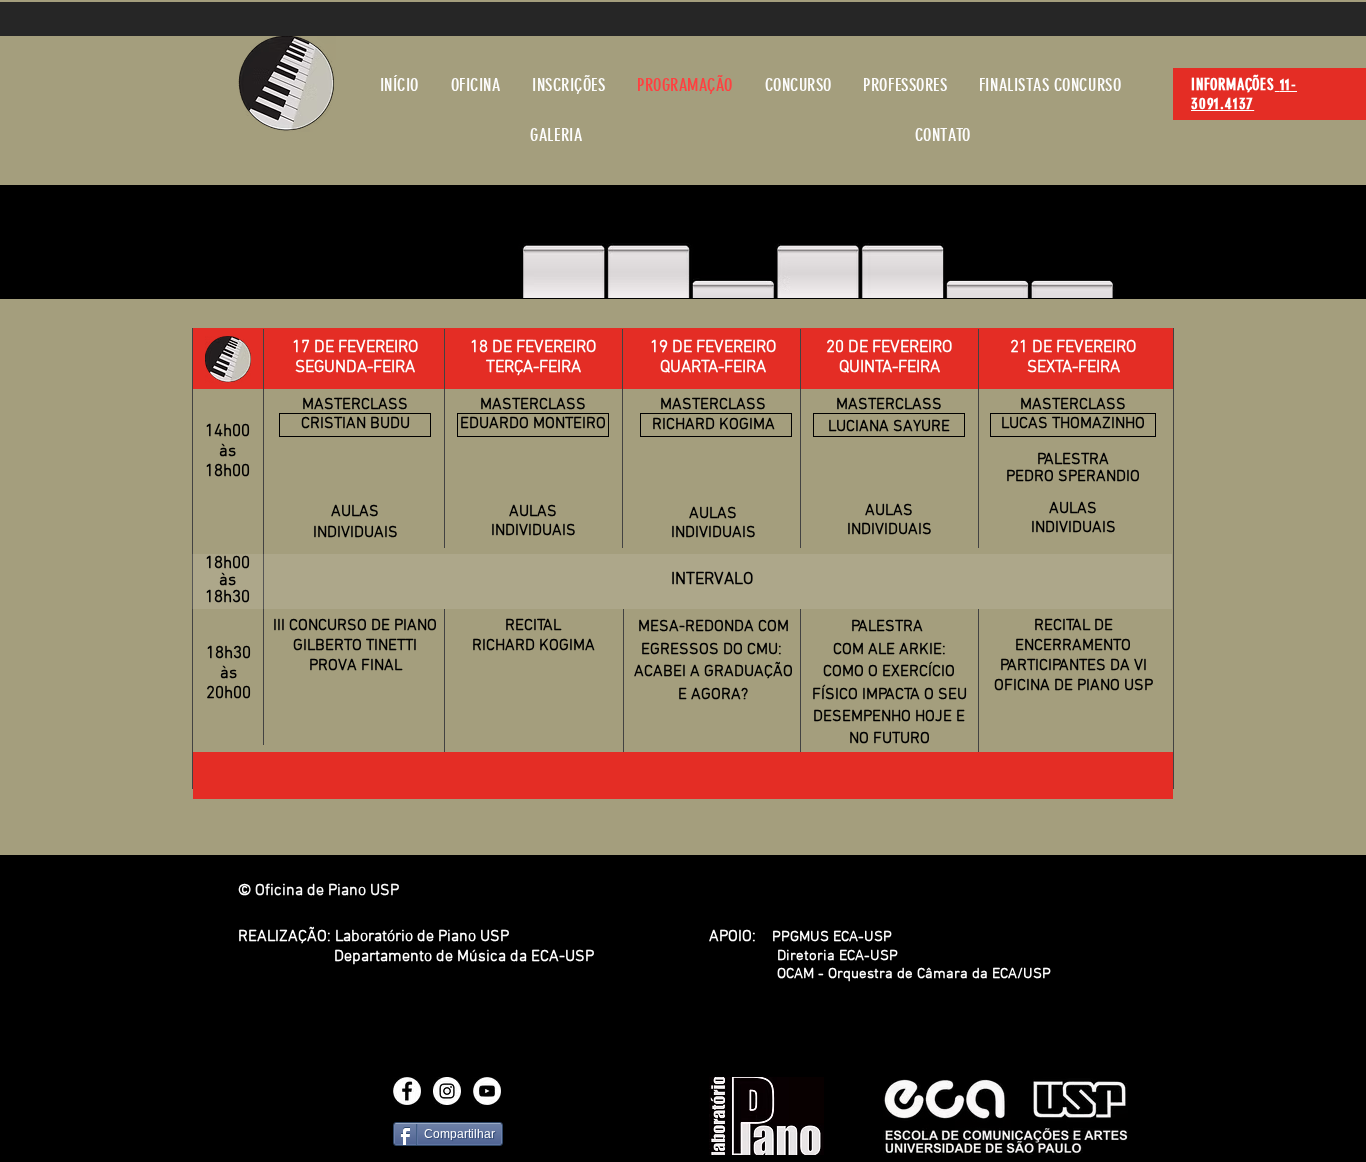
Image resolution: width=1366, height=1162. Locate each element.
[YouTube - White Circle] (487, 1091)
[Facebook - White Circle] (407, 1091)
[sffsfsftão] (716, 425)
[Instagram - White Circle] (447, 1091)
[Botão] (889, 425)
